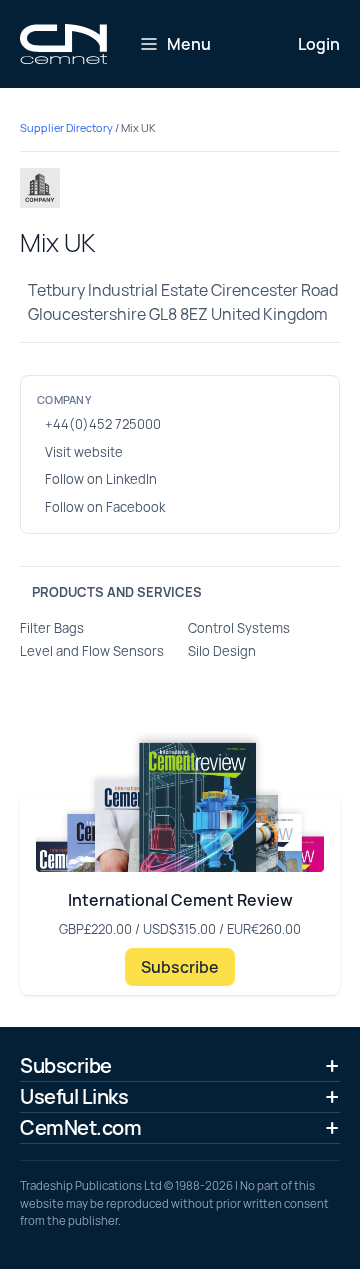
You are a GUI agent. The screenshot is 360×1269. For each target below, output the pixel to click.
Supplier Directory (66, 127)
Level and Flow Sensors (92, 651)
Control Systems (239, 628)
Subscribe (180, 967)
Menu (189, 44)
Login (319, 44)
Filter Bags (52, 628)
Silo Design (222, 651)
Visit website (84, 452)
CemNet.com (80, 1127)
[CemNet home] (63, 44)
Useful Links (74, 1096)
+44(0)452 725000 (103, 424)
